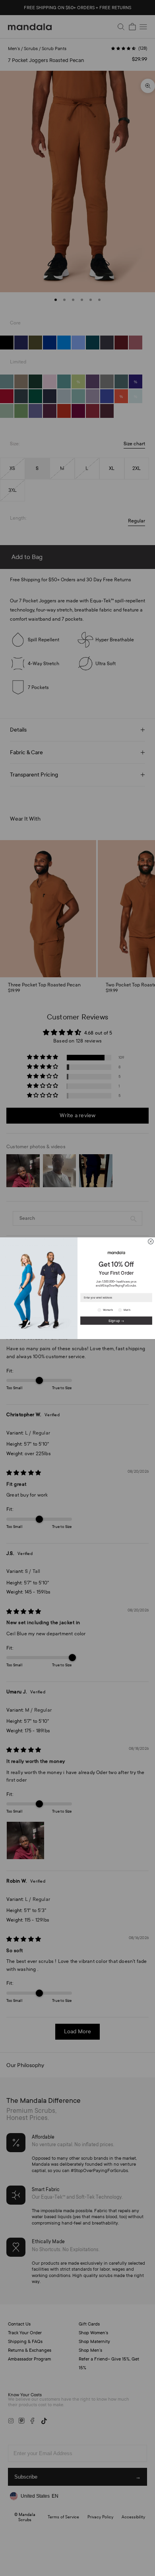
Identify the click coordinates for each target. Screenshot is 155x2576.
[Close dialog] (151, 1241)
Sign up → (116, 1320)
